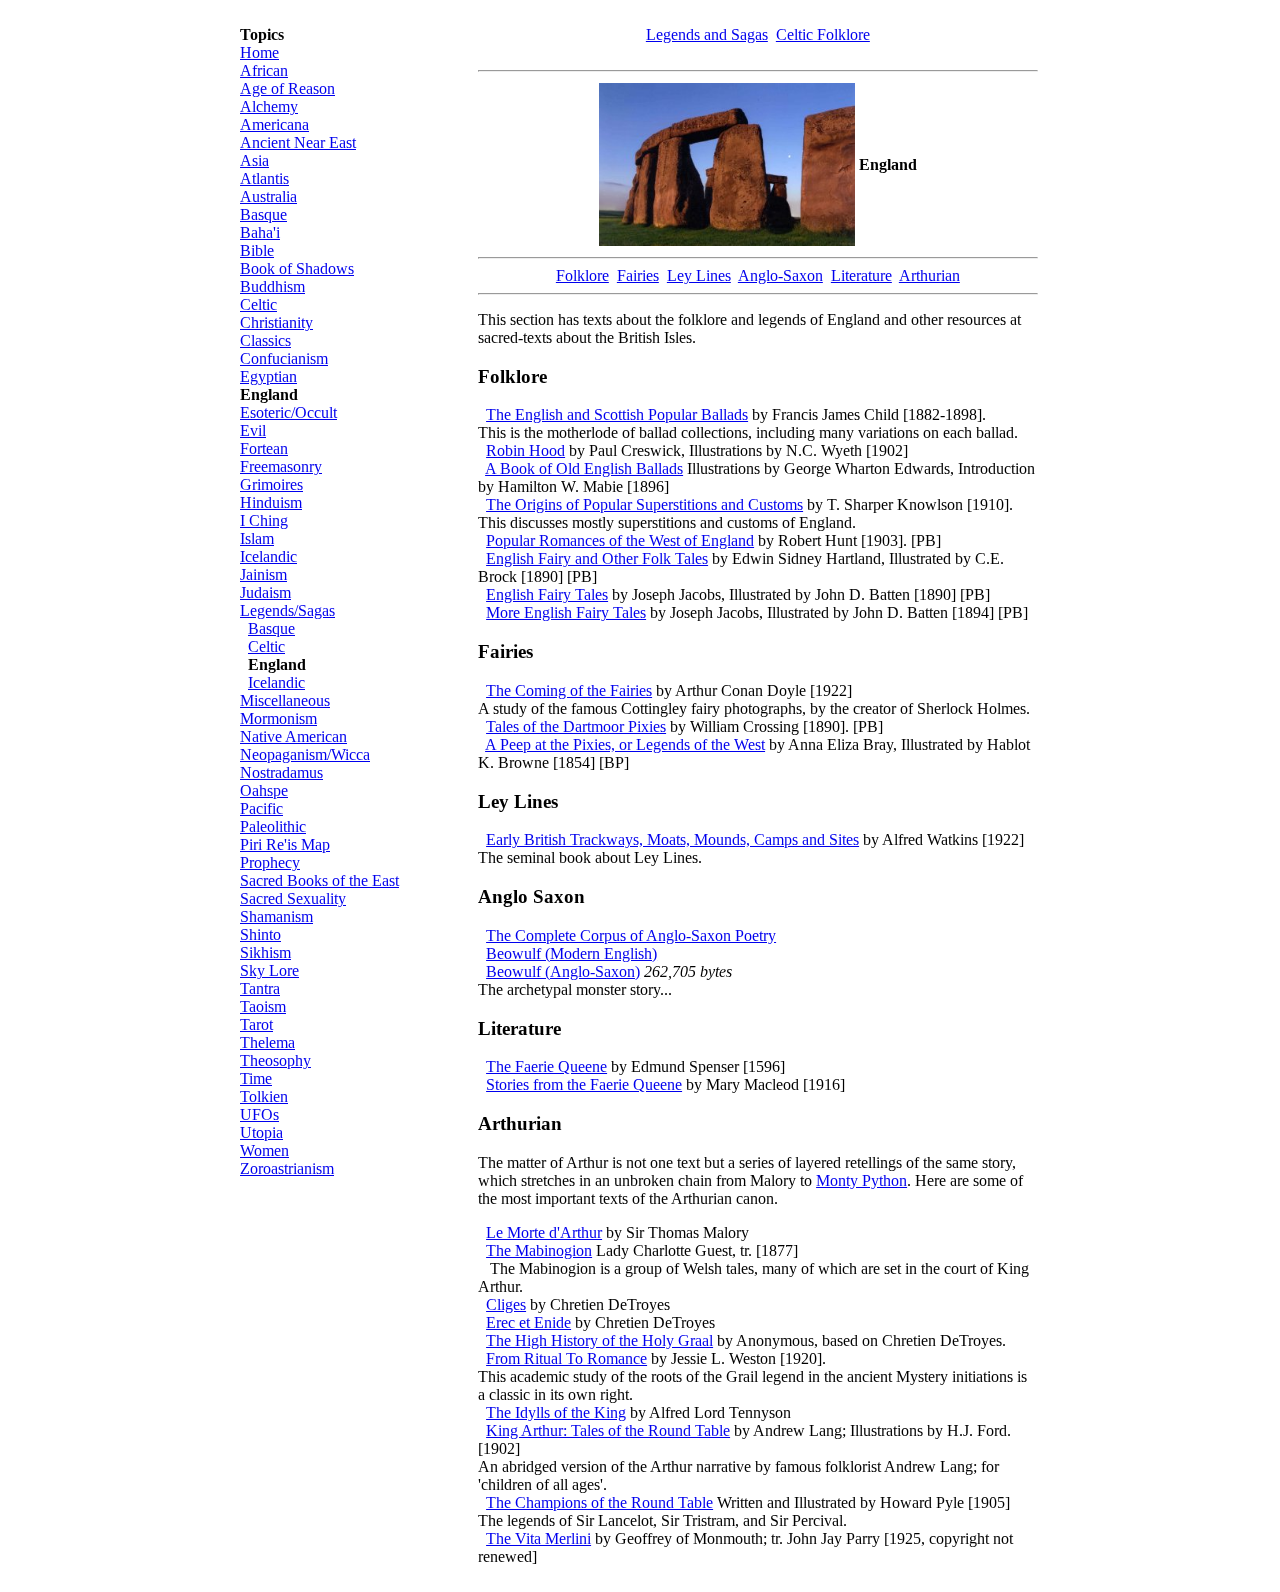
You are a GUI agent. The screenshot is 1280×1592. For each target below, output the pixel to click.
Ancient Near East (298, 142)
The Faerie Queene (546, 1066)
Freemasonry (281, 466)
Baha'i (260, 232)
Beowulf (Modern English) (571, 953)
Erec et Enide (528, 1322)
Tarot (256, 1024)
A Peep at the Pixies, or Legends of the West (625, 744)
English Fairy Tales (547, 594)
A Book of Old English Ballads (584, 468)
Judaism (265, 592)
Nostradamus (281, 772)
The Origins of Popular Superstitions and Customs (644, 504)
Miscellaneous (285, 700)
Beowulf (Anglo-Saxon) (563, 971)
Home (259, 52)
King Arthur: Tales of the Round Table (608, 1430)
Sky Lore (269, 970)
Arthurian (929, 275)
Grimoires (271, 484)
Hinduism (271, 502)
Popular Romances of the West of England (620, 540)
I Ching (264, 520)
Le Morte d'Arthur (544, 1232)
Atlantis (264, 178)
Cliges (506, 1304)
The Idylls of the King (556, 1412)
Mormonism (278, 718)
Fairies (638, 275)
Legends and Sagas (707, 34)
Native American (293, 736)
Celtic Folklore (823, 34)
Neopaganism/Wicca (305, 754)
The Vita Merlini (538, 1538)
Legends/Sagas (287, 610)
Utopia (261, 1132)
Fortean (264, 448)
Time (256, 1078)
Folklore (582, 275)
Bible (257, 250)
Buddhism (272, 286)
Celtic (258, 304)
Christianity (276, 322)
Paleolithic (273, 826)
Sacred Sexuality (293, 898)
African (264, 70)
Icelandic (268, 556)
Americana (274, 124)
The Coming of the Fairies (569, 690)
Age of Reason (287, 88)
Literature (861, 275)
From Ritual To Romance (566, 1358)
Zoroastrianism (287, 1168)
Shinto (260, 934)
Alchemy (269, 106)
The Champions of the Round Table (599, 1502)
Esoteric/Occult (288, 412)
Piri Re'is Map (285, 844)
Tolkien (264, 1096)
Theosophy (275, 1060)
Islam (257, 538)
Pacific (261, 808)
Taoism (263, 1006)
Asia (254, 160)
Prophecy (270, 862)
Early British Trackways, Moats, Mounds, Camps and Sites (672, 839)
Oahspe (264, 790)
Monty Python (861, 1180)
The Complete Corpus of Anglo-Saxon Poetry (631, 935)
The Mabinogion (539, 1250)
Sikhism (265, 952)
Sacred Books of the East (319, 880)
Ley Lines (699, 275)
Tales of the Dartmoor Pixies (576, 726)
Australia (268, 196)
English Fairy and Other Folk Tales (597, 558)
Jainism (263, 574)
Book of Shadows (297, 268)
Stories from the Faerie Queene (584, 1084)
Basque (263, 214)
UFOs (259, 1114)
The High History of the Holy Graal (599, 1340)
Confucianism (284, 358)
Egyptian (268, 376)
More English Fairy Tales (566, 612)
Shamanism (276, 916)
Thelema (267, 1042)
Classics (265, 340)
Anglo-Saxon (780, 275)
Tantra (260, 988)
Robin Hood (525, 450)
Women (264, 1150)
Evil (253, 430)
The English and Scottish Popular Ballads (617, 414)
